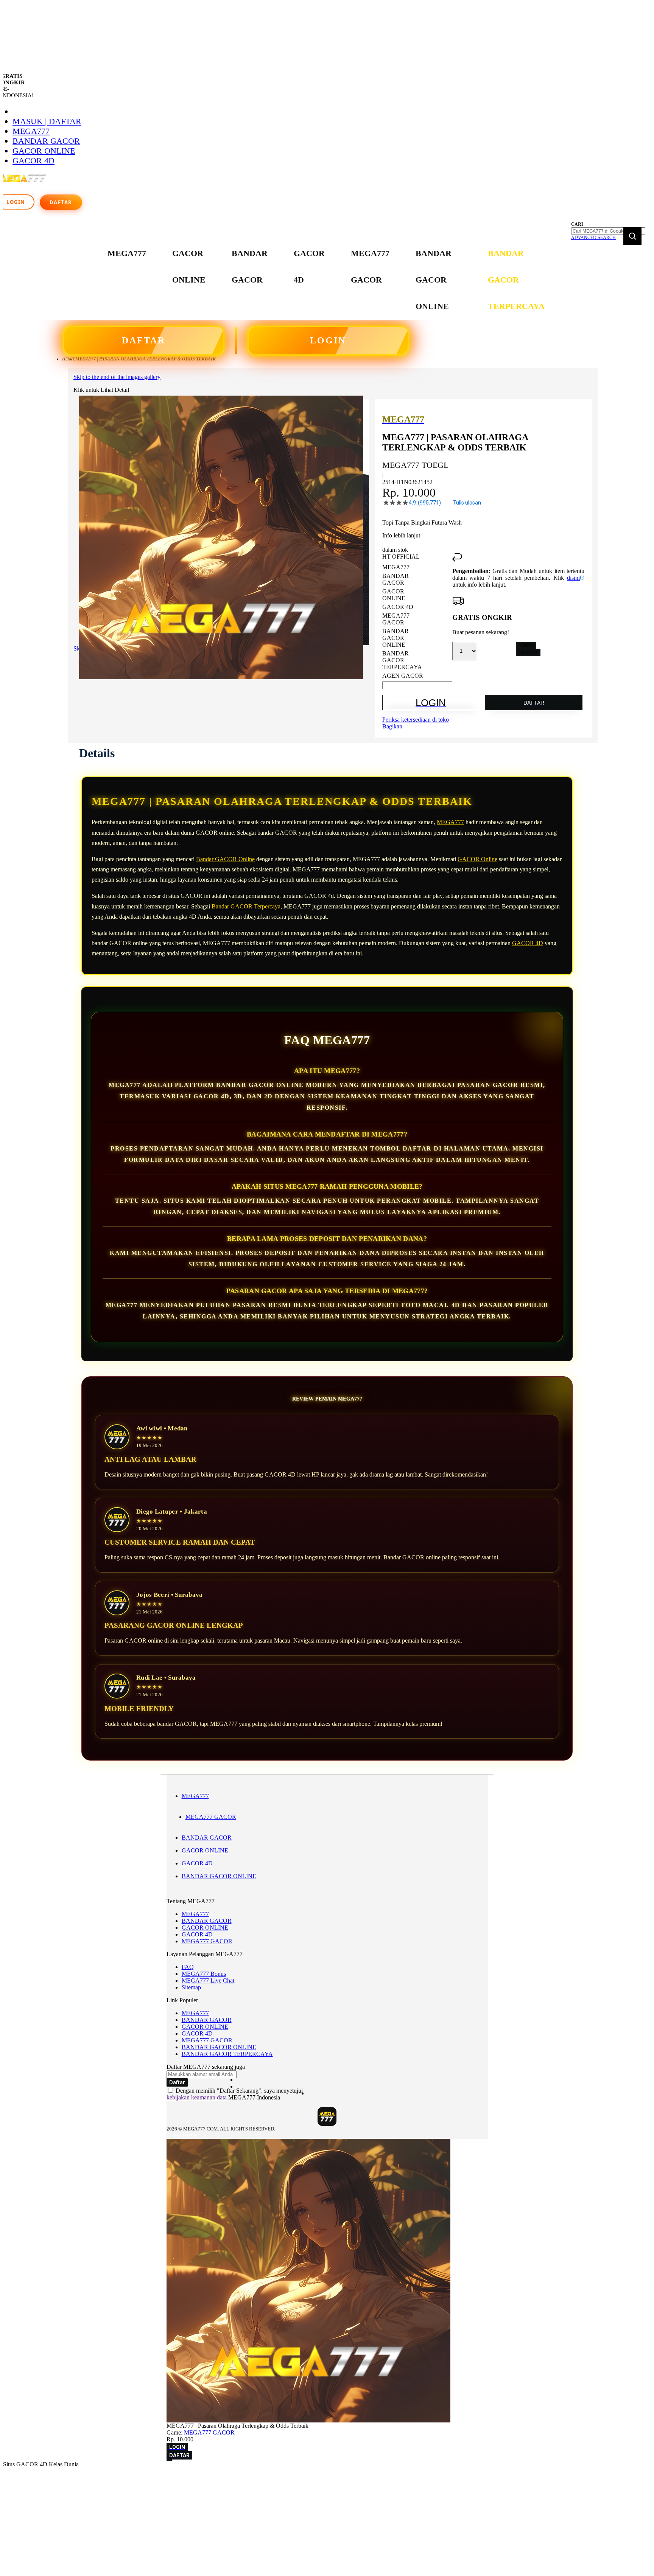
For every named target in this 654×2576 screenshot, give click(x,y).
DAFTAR (144, 340)
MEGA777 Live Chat (208, 1981)
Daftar (61, 202)
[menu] (327, 280)
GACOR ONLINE (44, 151)
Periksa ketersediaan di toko (416, 720)
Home (69, 359)
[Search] (632, 236)
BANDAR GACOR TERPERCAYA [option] (402, 660)
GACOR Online (477, 859)
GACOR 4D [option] (398, 607)
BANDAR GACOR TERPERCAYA (227, 2054)
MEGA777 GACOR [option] (396, 619)
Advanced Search (593, 238)
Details (97, 753)
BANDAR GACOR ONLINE (219, 1876)
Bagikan (392, 726)
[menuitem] (127, 253)
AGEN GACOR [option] (403, 676)
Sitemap (191, 1987)
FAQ (188, 1967)
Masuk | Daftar (47, 121)
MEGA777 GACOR (211, 1817)
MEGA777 (31, 131)
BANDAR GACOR (46, 141)
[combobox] (608, 231)
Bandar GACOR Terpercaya (246, 906)
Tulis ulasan (467, 503)
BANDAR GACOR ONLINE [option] (396, 638)
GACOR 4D (33, 161)
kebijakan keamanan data (197, 2097)
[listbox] (417, 622)
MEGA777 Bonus (204, 1974)
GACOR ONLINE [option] (394, 595)
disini (573, 578)
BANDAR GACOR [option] (396, 579)
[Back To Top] (169, 2460)
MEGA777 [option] (396, 567)
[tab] (97, 753)
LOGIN (328, 340)
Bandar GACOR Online (225, 859)
